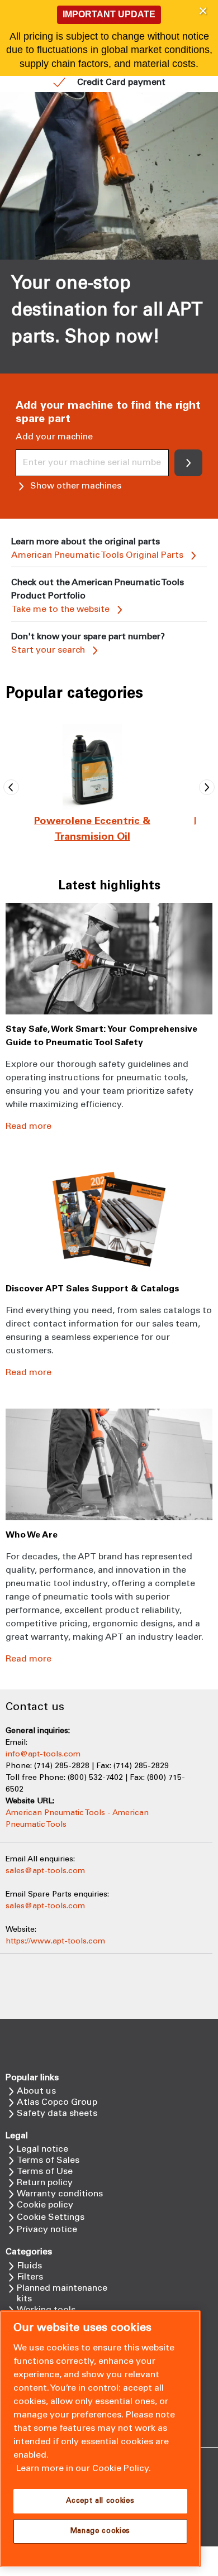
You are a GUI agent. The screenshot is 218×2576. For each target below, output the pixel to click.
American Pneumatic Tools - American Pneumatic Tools (77, 1819)
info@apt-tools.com (43, 1754)
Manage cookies (100, 2531)
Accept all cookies (100, 2501)
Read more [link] (29, 1126)
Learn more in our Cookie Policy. (84, 2469)
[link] (92, 787)
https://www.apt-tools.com (55, 1941)
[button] (203, 11)
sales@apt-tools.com (45, 1871)
